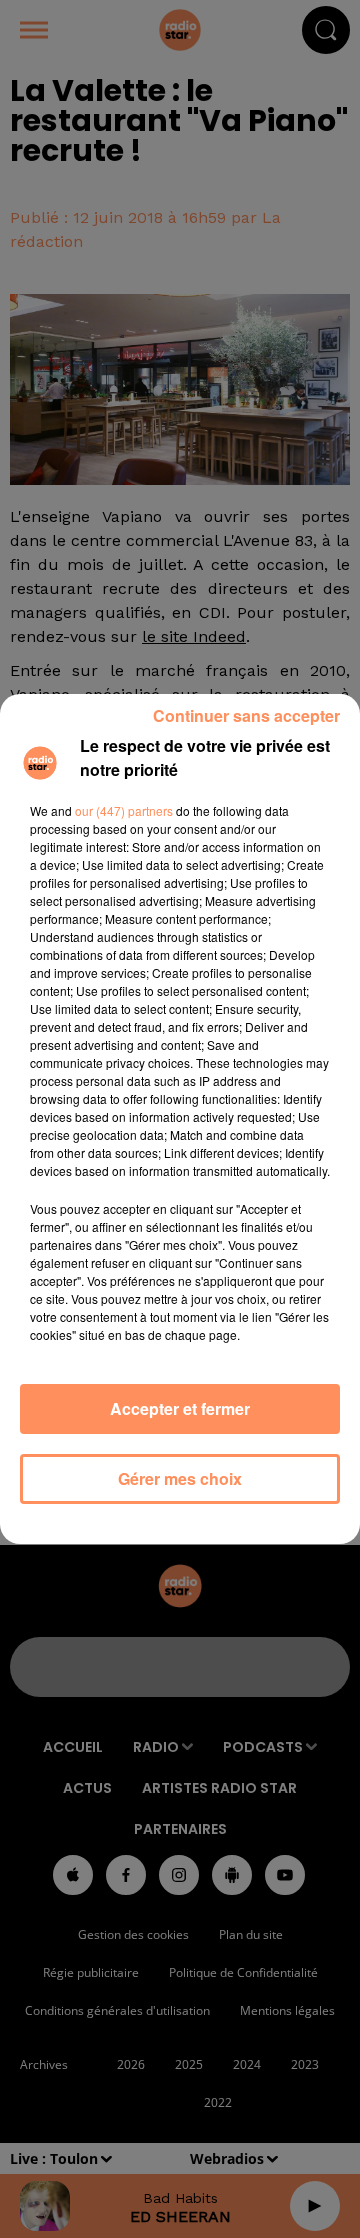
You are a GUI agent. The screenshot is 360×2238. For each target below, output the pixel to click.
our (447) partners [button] (124, 810)
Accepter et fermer (180, 1408)
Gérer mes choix (180, 1478)
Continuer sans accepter (246, 715)
